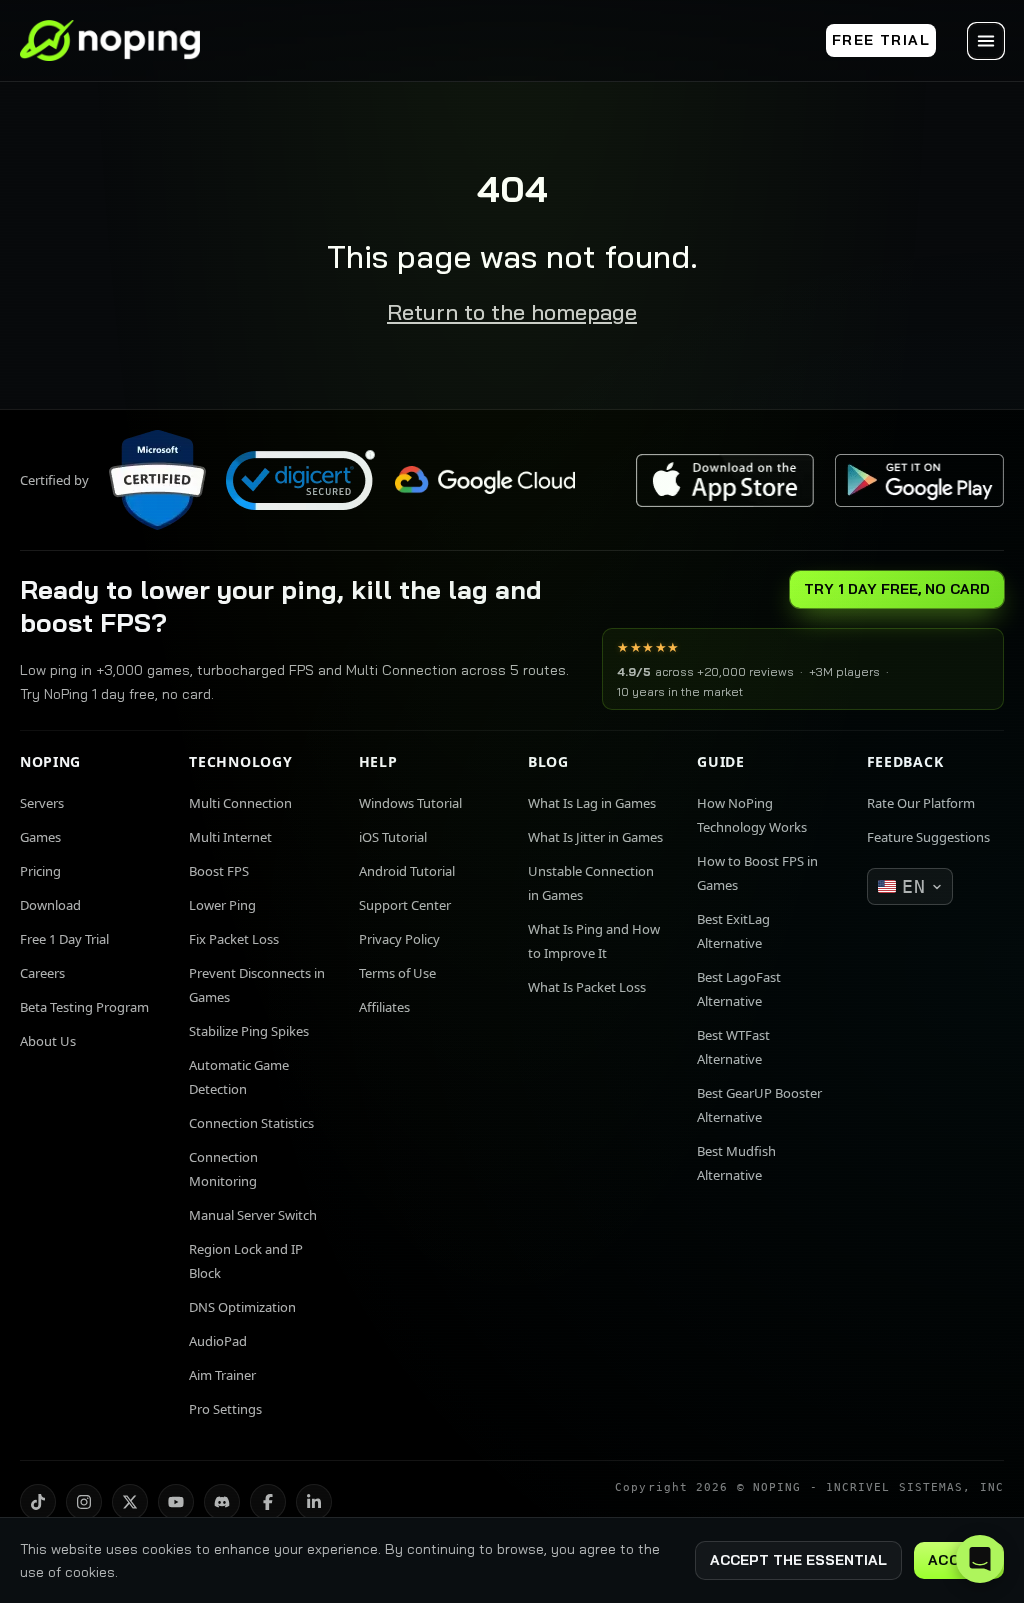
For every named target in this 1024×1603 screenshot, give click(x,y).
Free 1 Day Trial (64, 939)
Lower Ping (222, 905)
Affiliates (384, 1007)
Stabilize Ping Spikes (249, 1031)
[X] (130, 1502)
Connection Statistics (251, 1123)
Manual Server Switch (253, 1215)
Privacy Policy (399, 939)
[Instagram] (84, 1502)
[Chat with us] (980, 1559)
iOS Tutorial (393, 837)
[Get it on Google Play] (919, 480)
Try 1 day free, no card (897, 589)
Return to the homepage (512, 312)
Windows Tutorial (410, 803)
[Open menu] (986, 41)
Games (40, 837)
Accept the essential (798, 1560)
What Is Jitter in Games (595, 837)
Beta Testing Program (84, 1007)
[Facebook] (268, 1502)
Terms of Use (397, 973)
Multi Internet (230, 837)
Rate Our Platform (921, 803)
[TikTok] (38, 1502)
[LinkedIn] (314, 1502)
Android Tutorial (407, 871)
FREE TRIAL (881, 40)
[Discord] (222, 1502)
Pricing (40, 871)
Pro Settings (225, 1409)
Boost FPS (219, 871)
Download (50, 905)
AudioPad (218, 1341)
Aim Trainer (222, 1375)
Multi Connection (240, 803)
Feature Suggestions (928, 837)
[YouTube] (176, 1502)
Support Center (405, 905)
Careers (42, 973)
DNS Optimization (242, 1307)
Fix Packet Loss (234, 939)
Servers (42, 803)
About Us (48, 1041)
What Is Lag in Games (592, 803)
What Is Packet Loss (587, 987)
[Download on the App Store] (725, 480)
